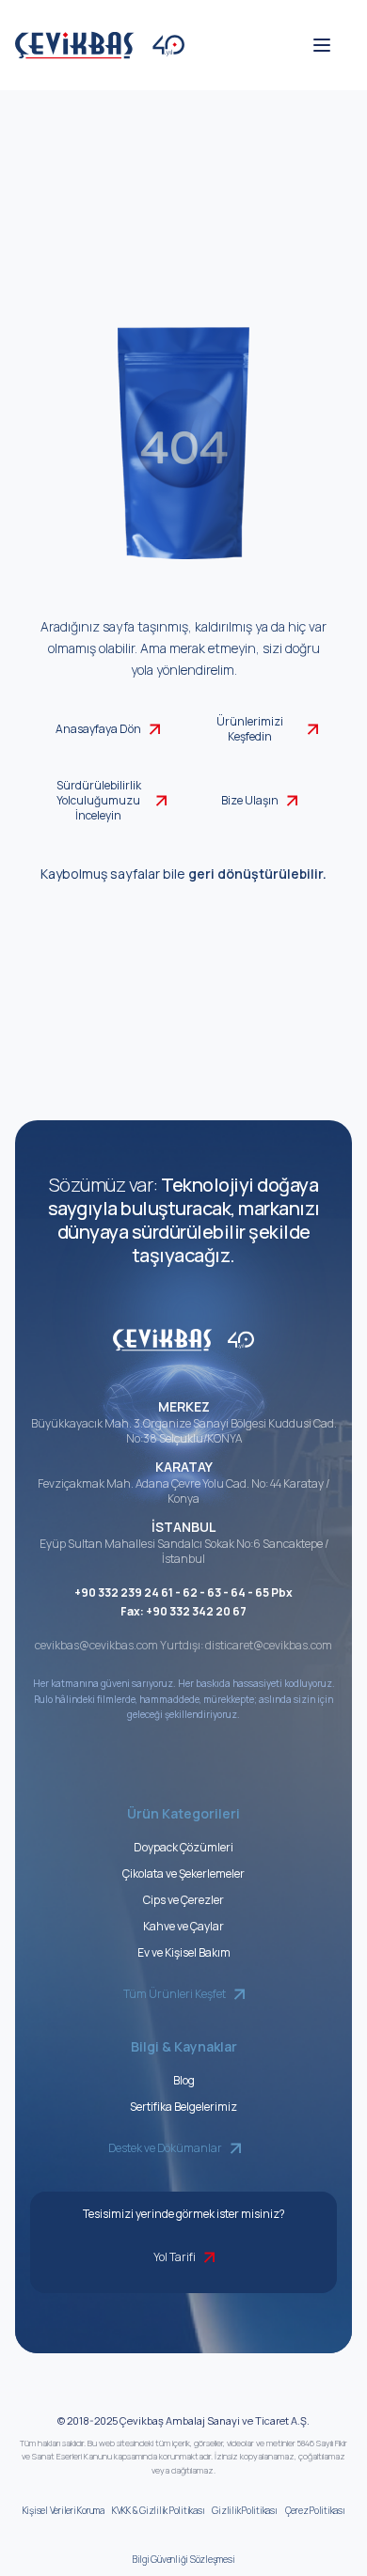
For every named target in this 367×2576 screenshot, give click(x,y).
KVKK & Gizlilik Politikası (159, 2510)
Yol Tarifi (175, 2257)
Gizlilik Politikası (244, 2510)
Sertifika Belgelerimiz (183, 2107)
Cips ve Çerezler (183, 1900)
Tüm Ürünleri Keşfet (175, 1994)
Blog (184, 2080)
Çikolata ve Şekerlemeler (183, 1873)
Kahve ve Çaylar (183, 1926)
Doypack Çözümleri (183, 1847)
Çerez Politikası (315, 2510)
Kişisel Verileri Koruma (64, 2510)
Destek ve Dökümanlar (165, 2148)
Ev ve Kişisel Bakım (184, 1952)
